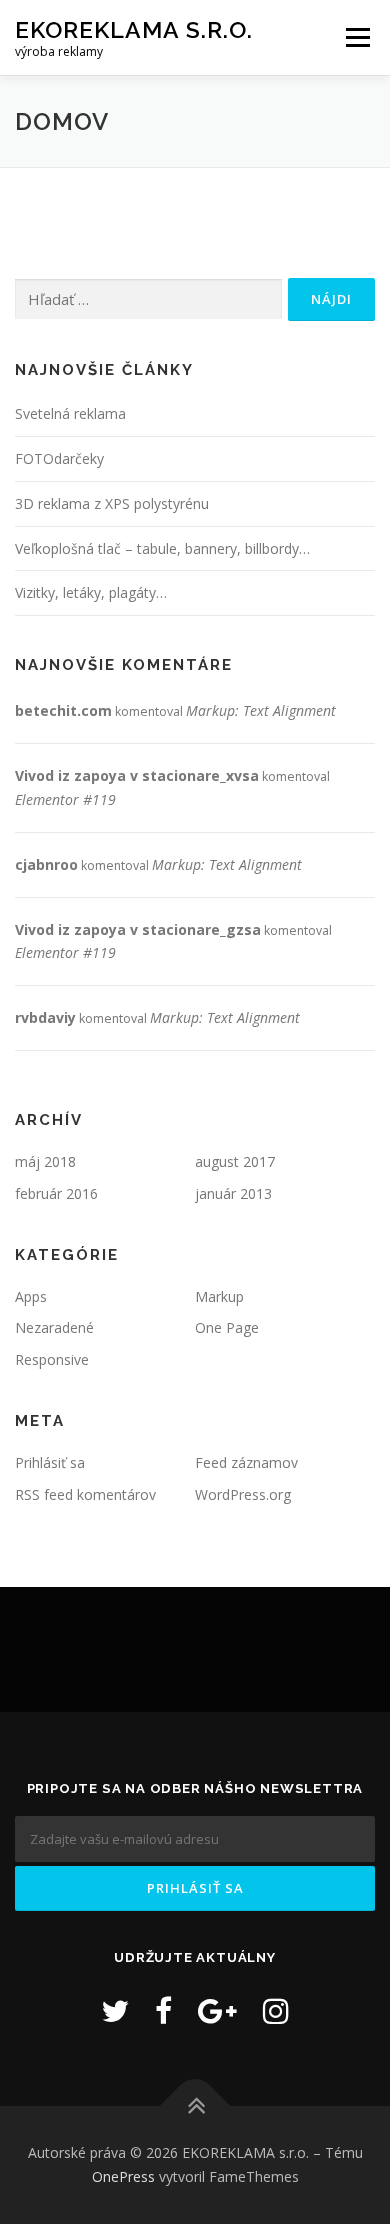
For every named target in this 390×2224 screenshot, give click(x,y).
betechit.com (63, 710)
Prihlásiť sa (50, 1462)
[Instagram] (276, 2010)
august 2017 (235, 1161)
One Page (227, 1327)
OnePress (123, 2176)
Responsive (52, 1359)
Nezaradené (54, 1327)
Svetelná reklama (70, 413)
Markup (219, 1296)
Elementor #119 (65, 799)
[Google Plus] (217, 2010)
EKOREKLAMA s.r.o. (134, 29)
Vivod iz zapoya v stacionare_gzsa (138, 929)
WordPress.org (243, 1494)
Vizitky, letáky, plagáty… (91, 592)
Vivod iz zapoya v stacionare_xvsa (137, 775)
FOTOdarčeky (59, 458)
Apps (31, 1296)
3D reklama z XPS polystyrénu (112, 503)
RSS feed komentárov (85, 1494)
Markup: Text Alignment (261, 710)
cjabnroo (46, 864)
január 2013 (233, 1193)
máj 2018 (45, 1161)
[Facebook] (163, 2010)
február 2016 (56, 1193)
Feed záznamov (246, 1462)
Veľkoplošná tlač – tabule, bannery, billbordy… (162, 548)
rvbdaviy (45, 1017)
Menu (356, 37)
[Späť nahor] (195, 2106)
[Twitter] (115, 2010)
